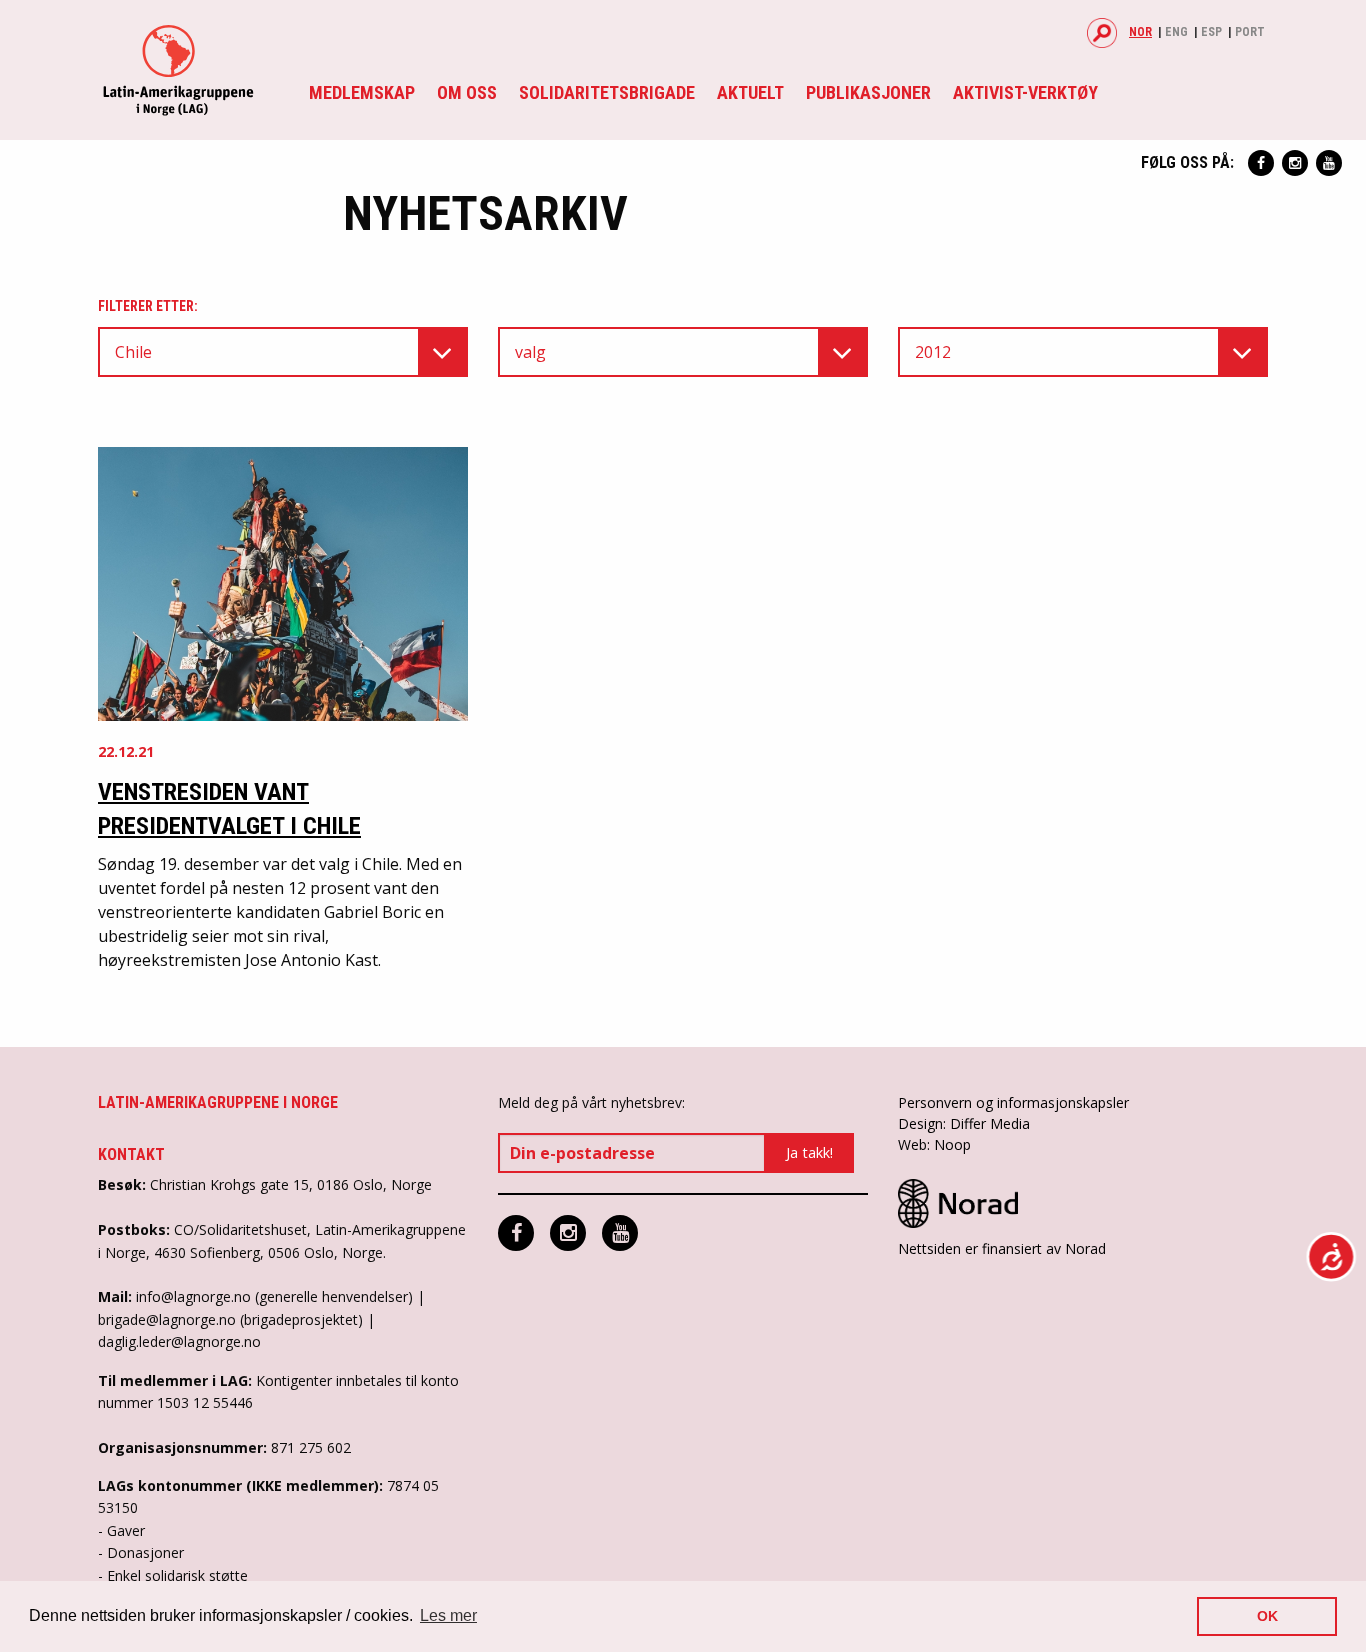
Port (1250, 32)
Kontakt (131, 1154)
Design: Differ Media (964, 1123)
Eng (1176, 32)
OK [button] (1267, 1616)
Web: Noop (934, 1144)
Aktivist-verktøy (1025, 92)
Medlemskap (362, 92)
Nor (1140, 32)
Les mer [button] (448, 1615)
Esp (1211, 32)
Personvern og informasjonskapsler (1013, 1102)
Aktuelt (750, 92)
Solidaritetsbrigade (607, 92)
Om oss (467, 92)
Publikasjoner (868, 92)
